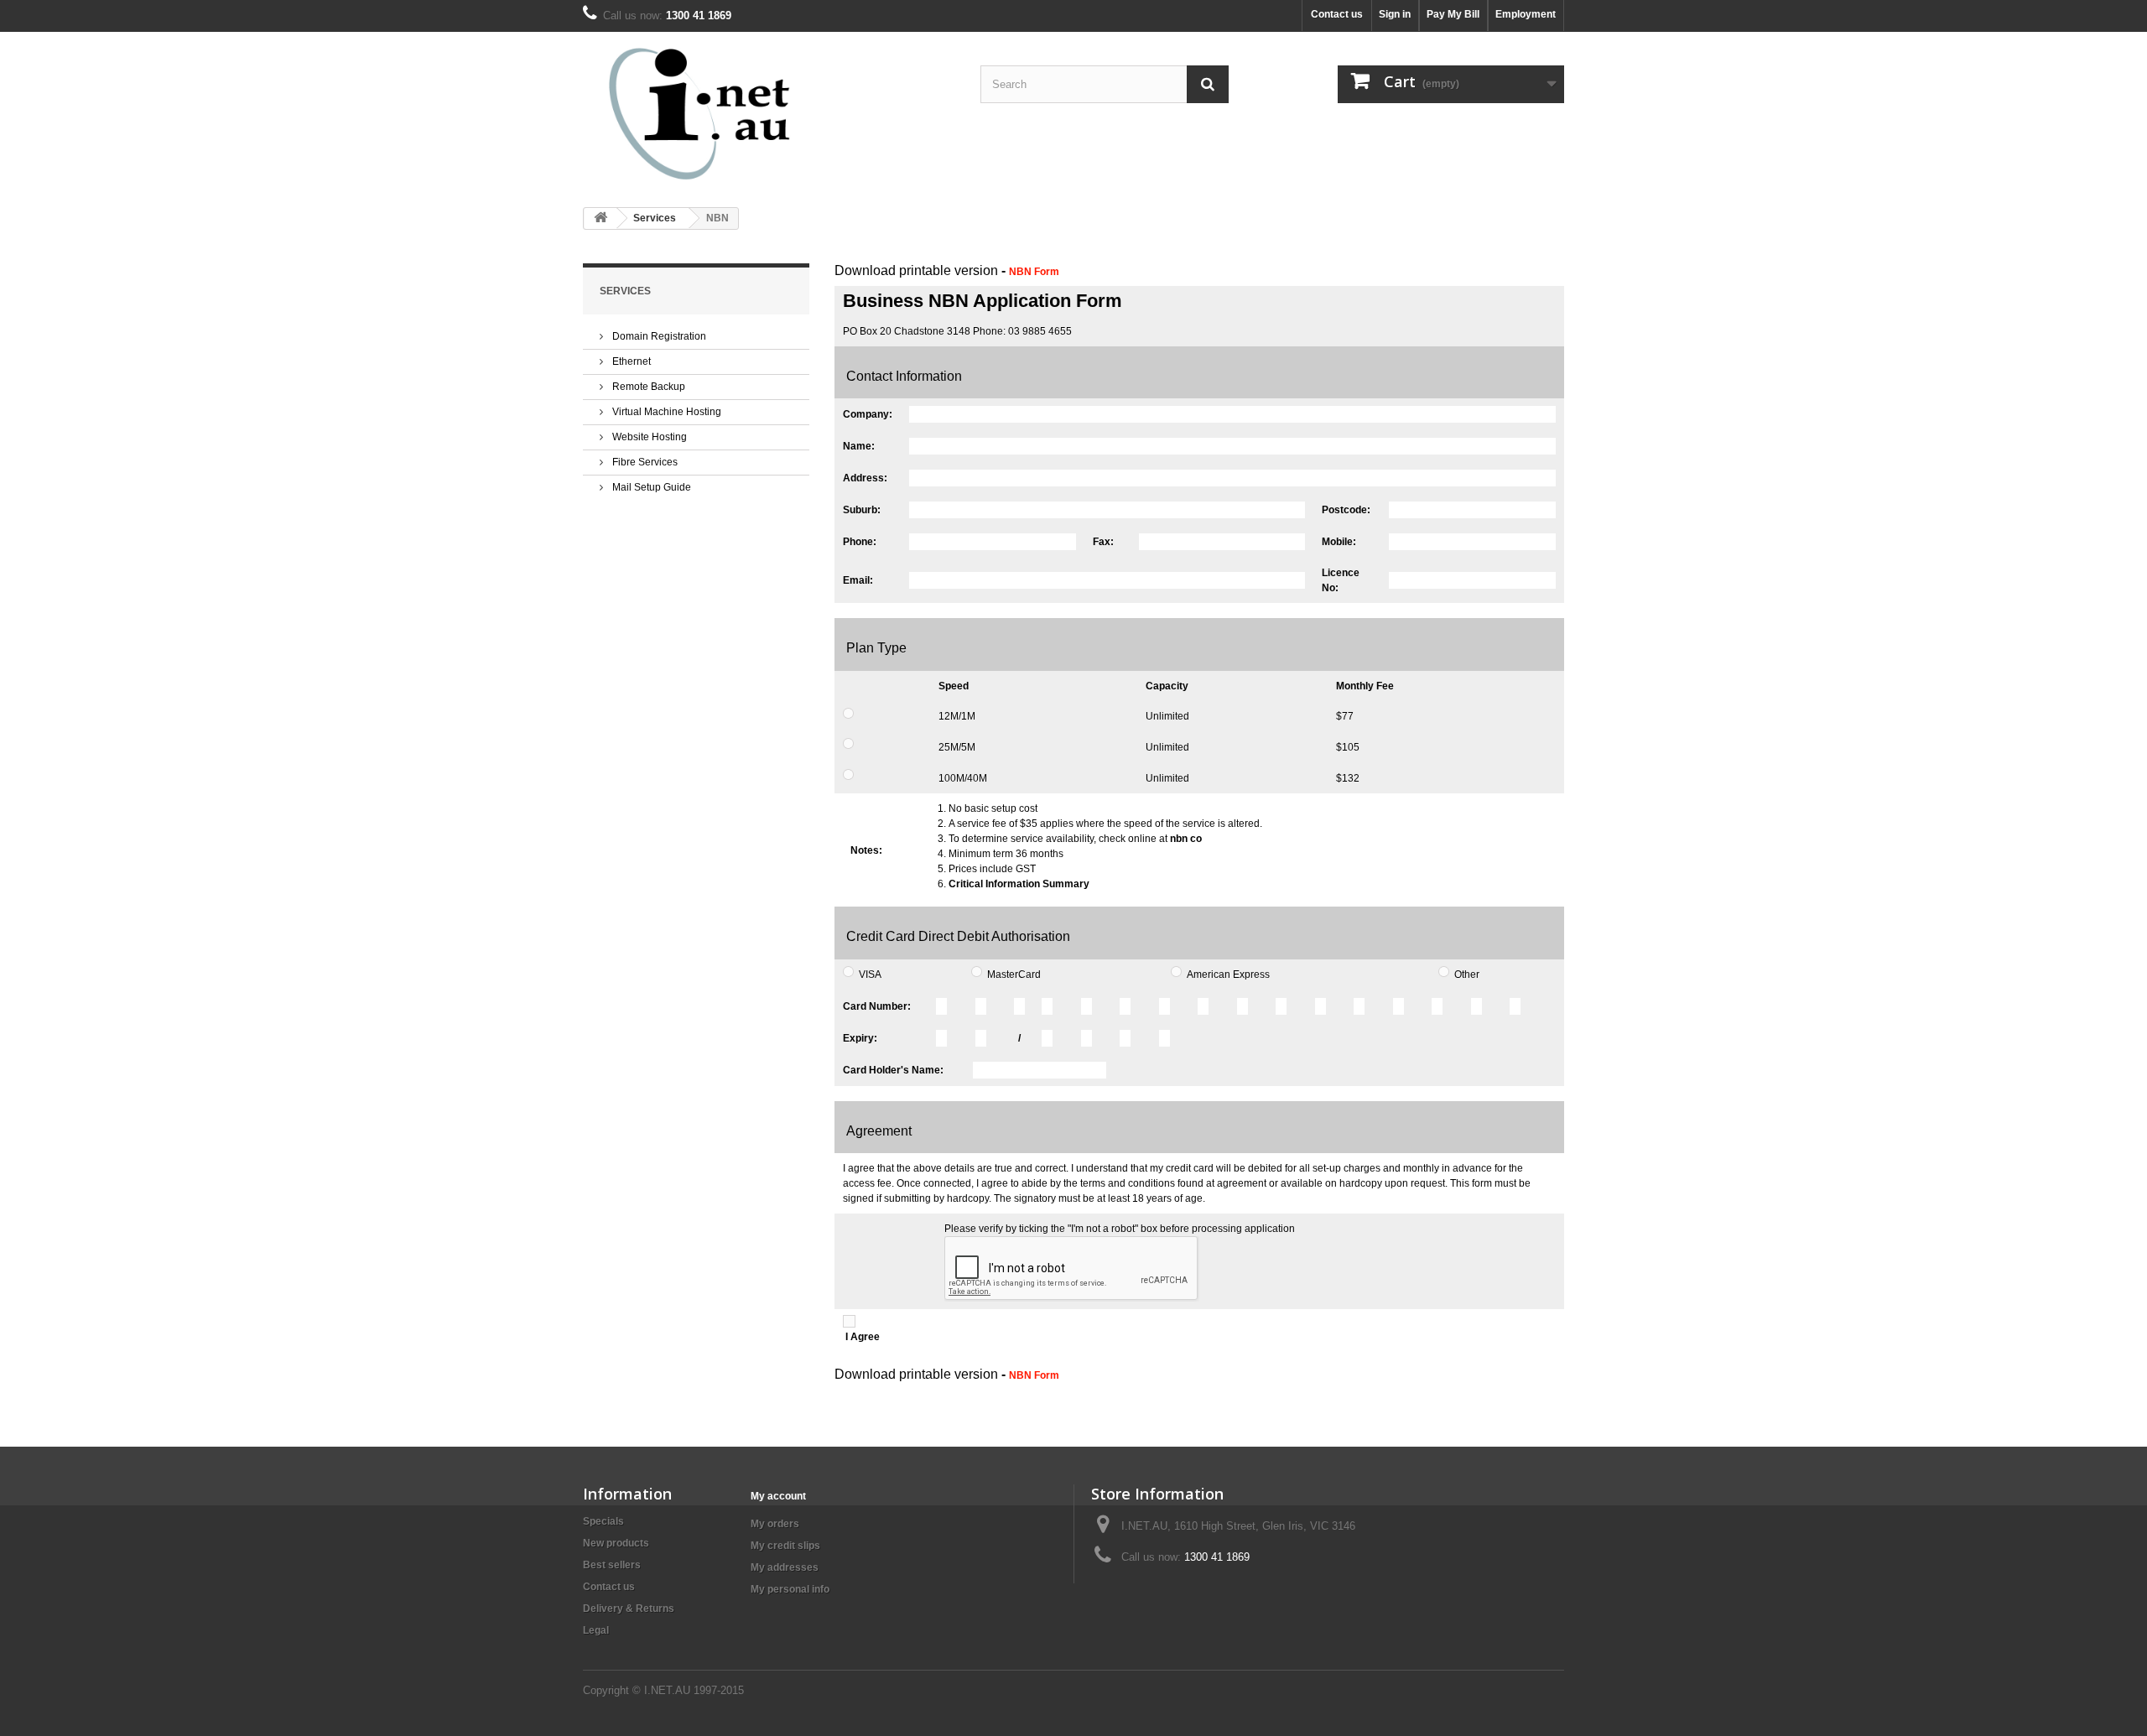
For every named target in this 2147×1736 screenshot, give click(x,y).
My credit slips (785, 1546)
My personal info (790, 1589)
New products (616, 1543)
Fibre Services (644, 462)
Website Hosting (648, 437)
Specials (603, 1521)
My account (778, 1496)
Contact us (1337, 14)
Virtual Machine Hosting (665, 412)
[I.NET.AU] (738, 113)
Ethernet (630, 361)
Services (655, 218)
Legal (596, 1630)
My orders (775, 1524)
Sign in (1395, 14)
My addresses (785, 1567)
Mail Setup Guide (650, 487)
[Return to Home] (600, 218)
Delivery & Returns (629, 1609)
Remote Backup (647, 387)
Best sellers (612, 1565)
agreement (1242, 1183)
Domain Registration (658, 336)
